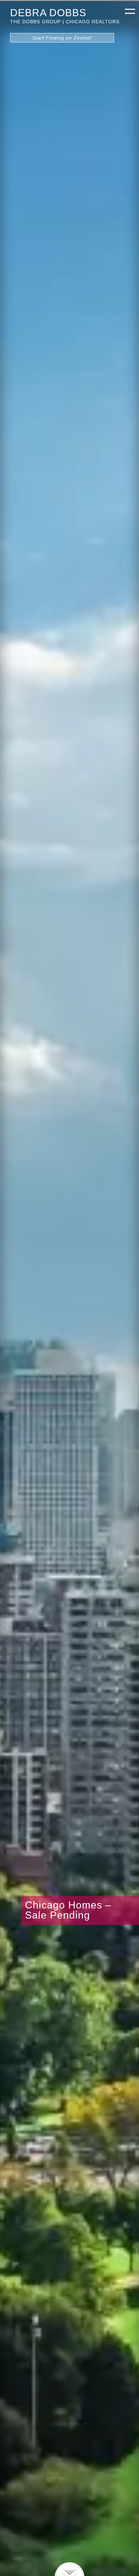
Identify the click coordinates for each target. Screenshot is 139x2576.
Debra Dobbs (48, 12)
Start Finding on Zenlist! (62, 38)
